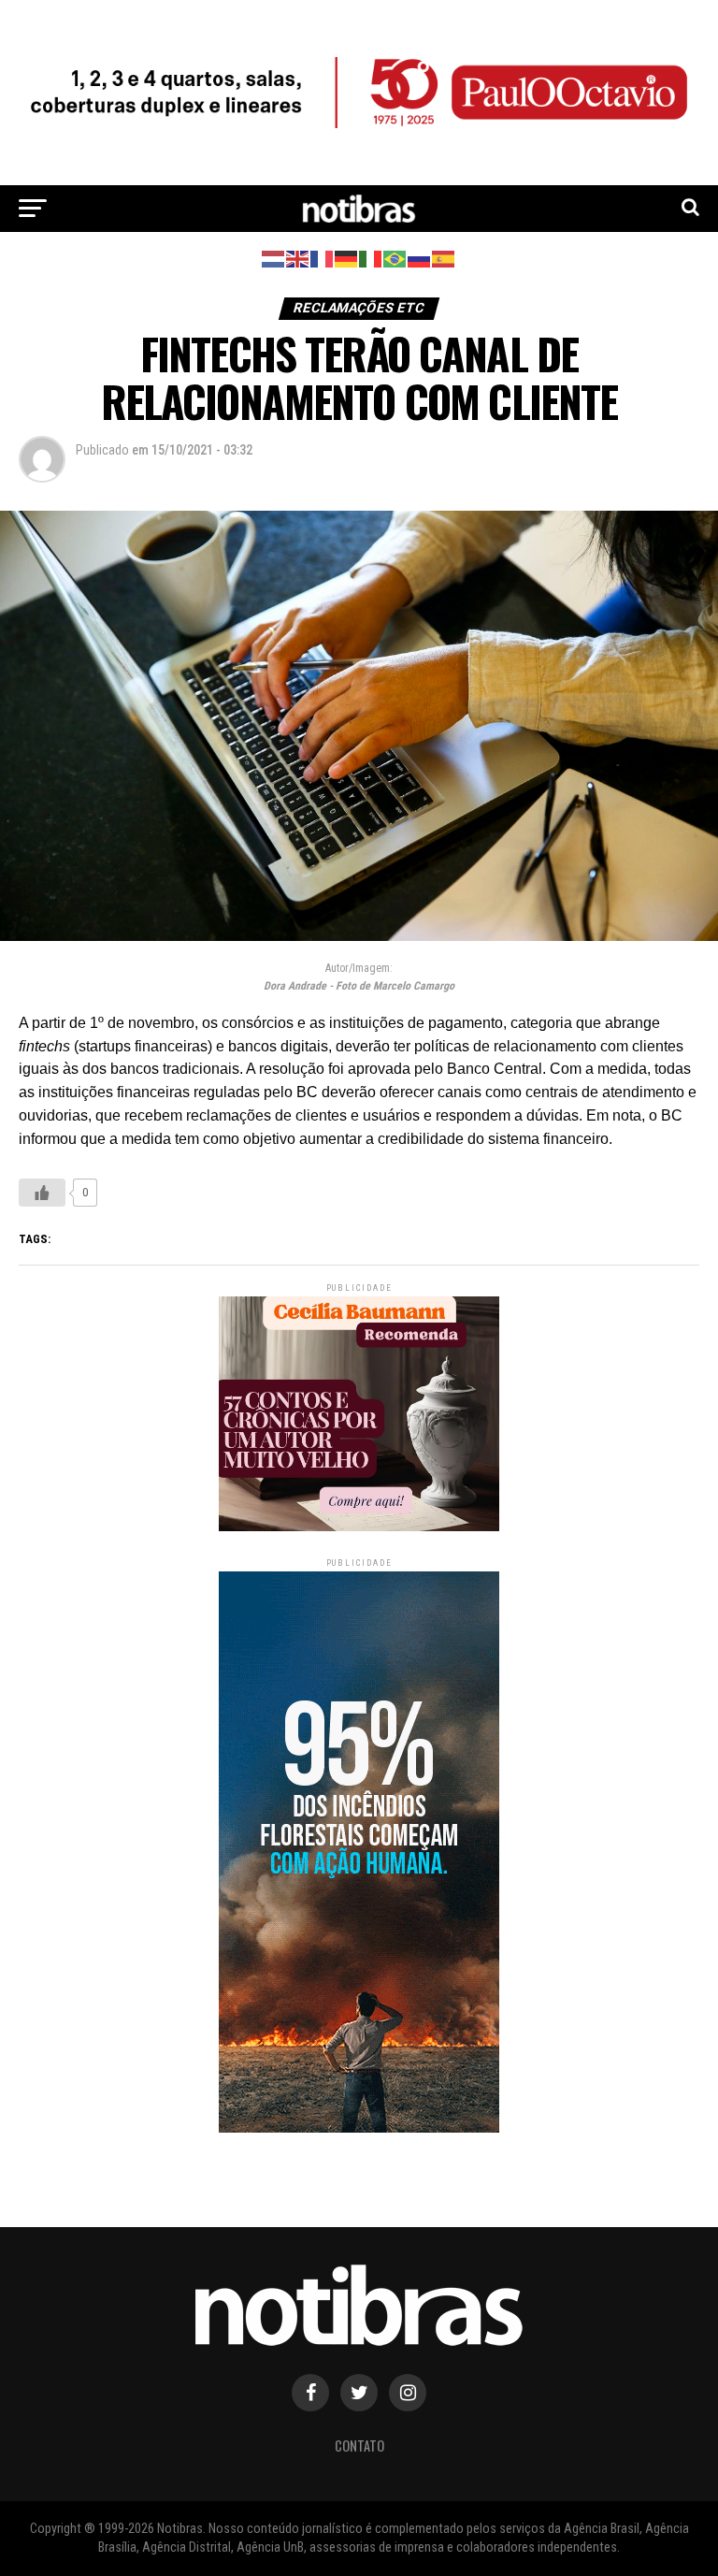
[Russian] (420, 258)
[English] (298, 258)
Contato (359, 2446)
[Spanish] (444, 258)
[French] (323, 258)
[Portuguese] (395, 258)
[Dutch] (274, 258)
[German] (347, 258)
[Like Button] (42, 1193)
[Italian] (371, 258)
